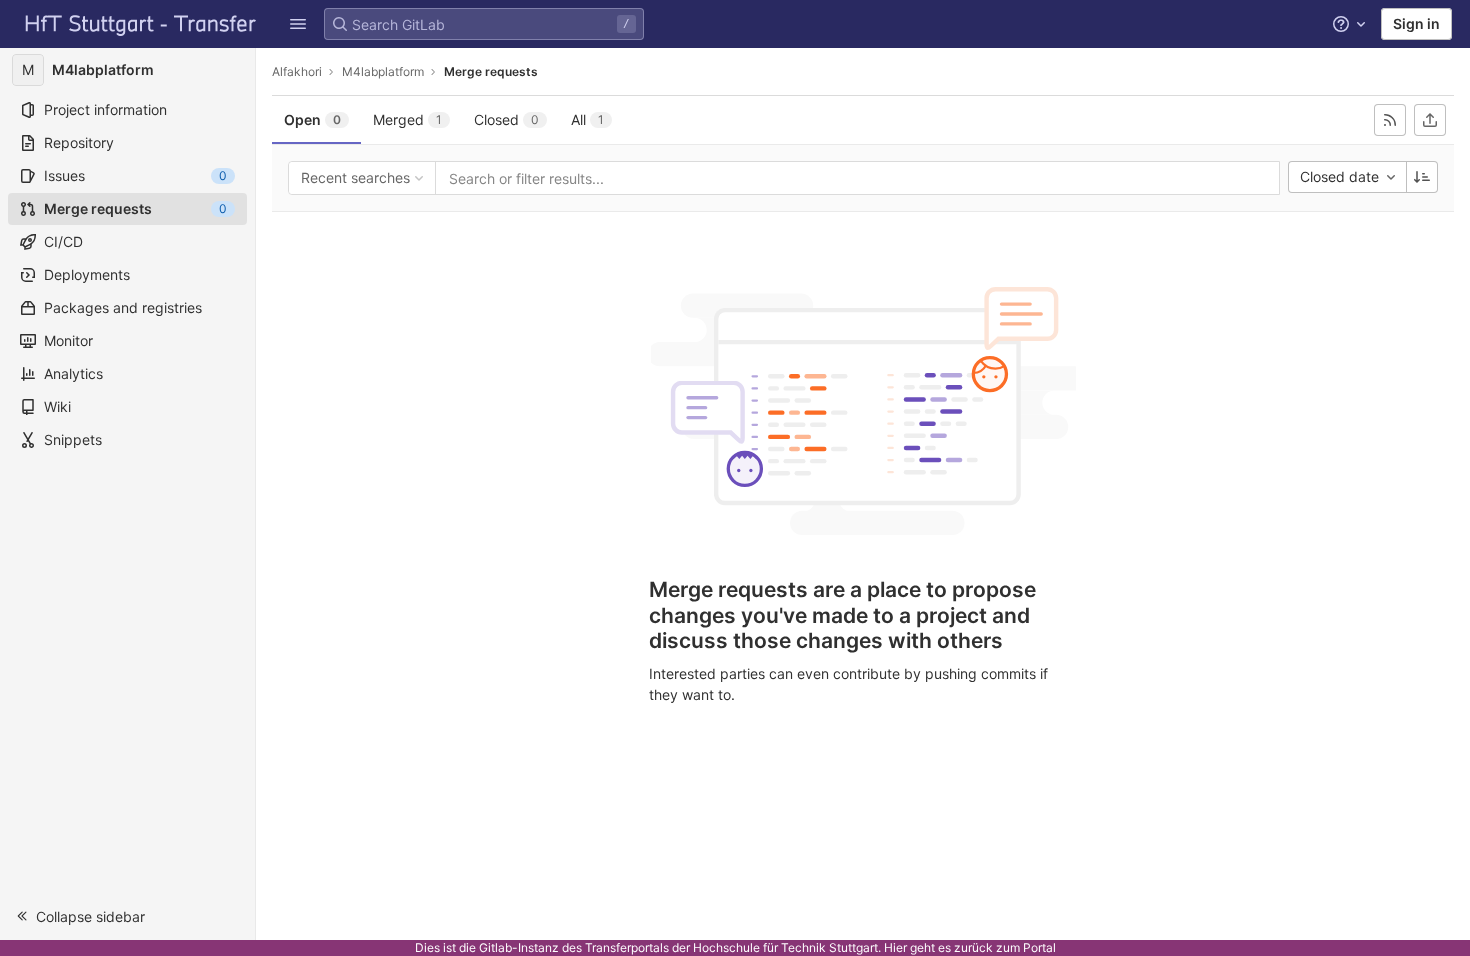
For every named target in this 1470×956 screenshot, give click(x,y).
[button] (298, 24)
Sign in (1416, 23)
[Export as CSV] (1430, 120)
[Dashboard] (141, 24)
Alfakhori (297, 71)
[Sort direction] (1422, 177)
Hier (895, 947)
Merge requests (491, 71)
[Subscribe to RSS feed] (1390, 120)
